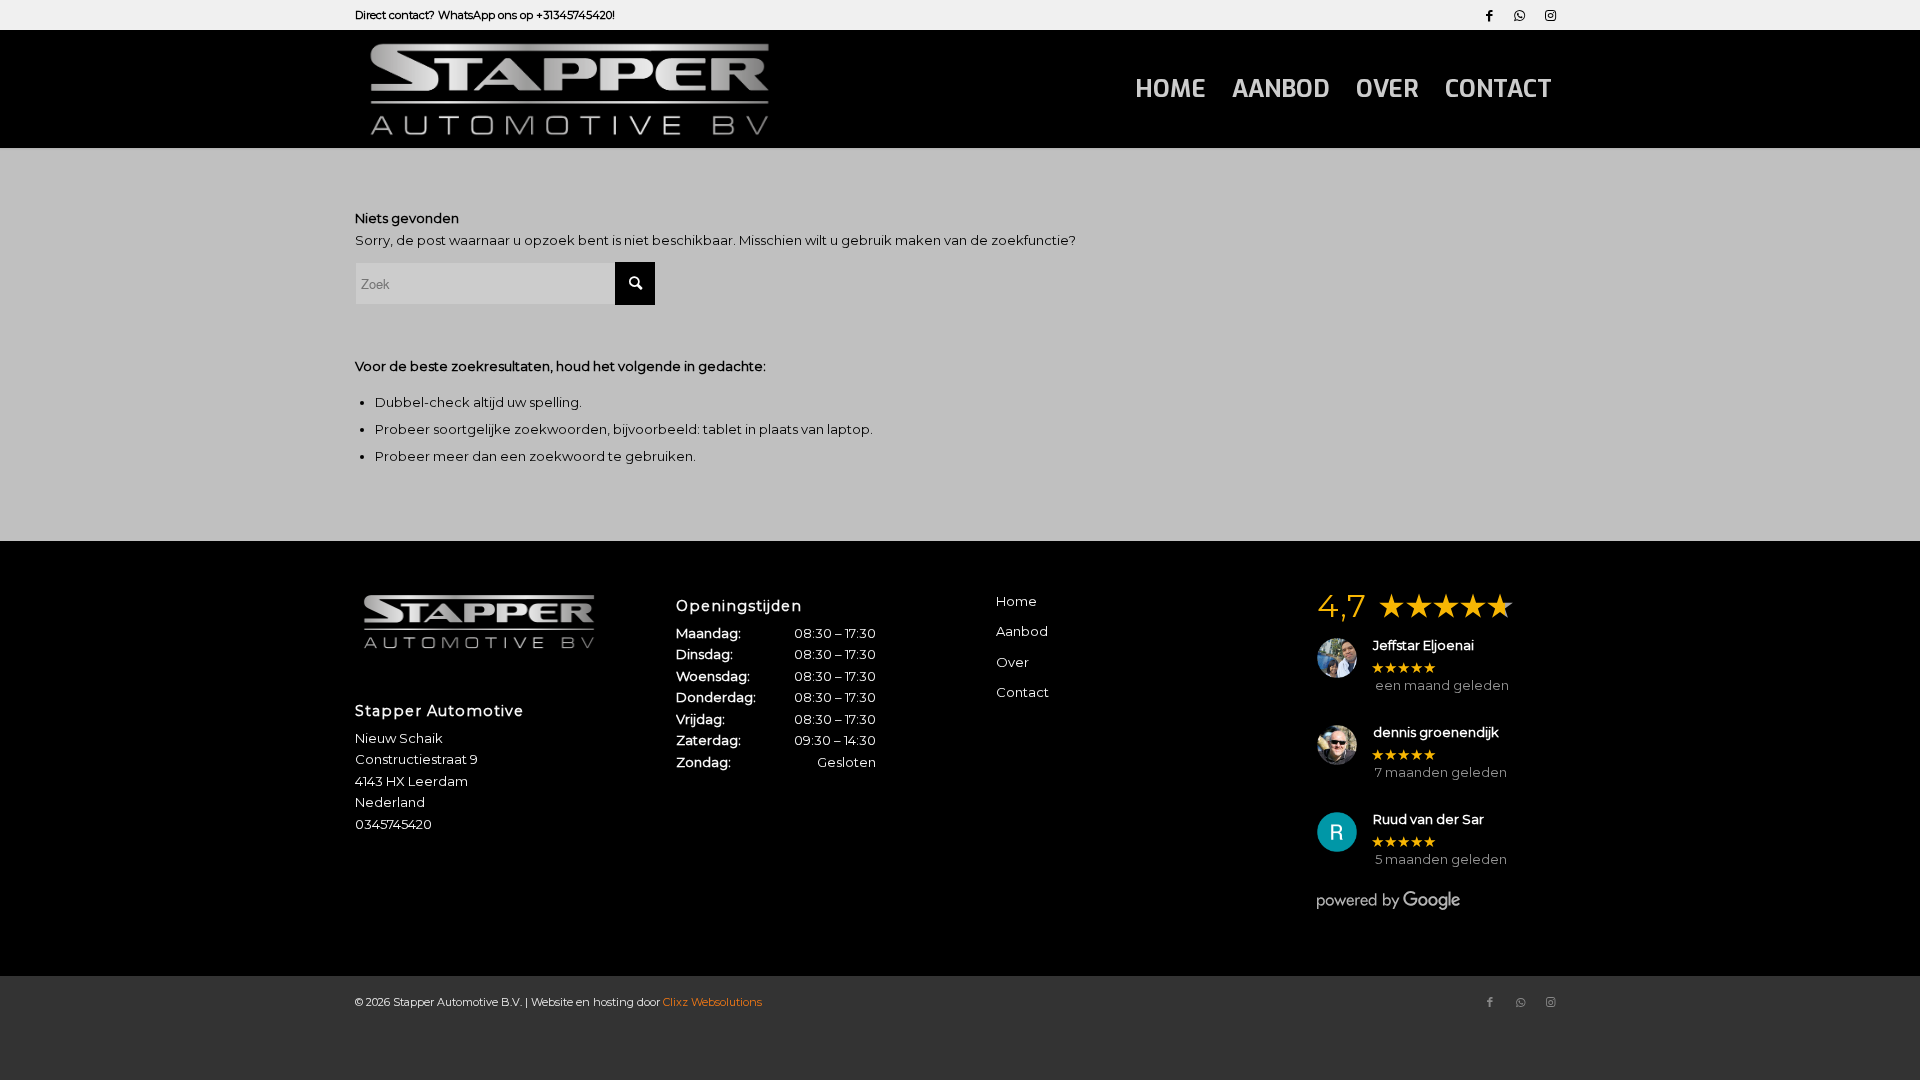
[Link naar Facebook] (1489, 15)
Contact (1022, 692)
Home (1016, 601)
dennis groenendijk (1436, 732)
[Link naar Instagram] (1550, 15)
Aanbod (1022, 631)
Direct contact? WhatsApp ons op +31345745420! (485, 15)
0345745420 (393, 824)
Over (1012, 662)
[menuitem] (1170, 89)
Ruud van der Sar (1428, 819)
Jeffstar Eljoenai (1423, 645)
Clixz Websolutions (712, 1002)
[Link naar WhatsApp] (1519, 15)
